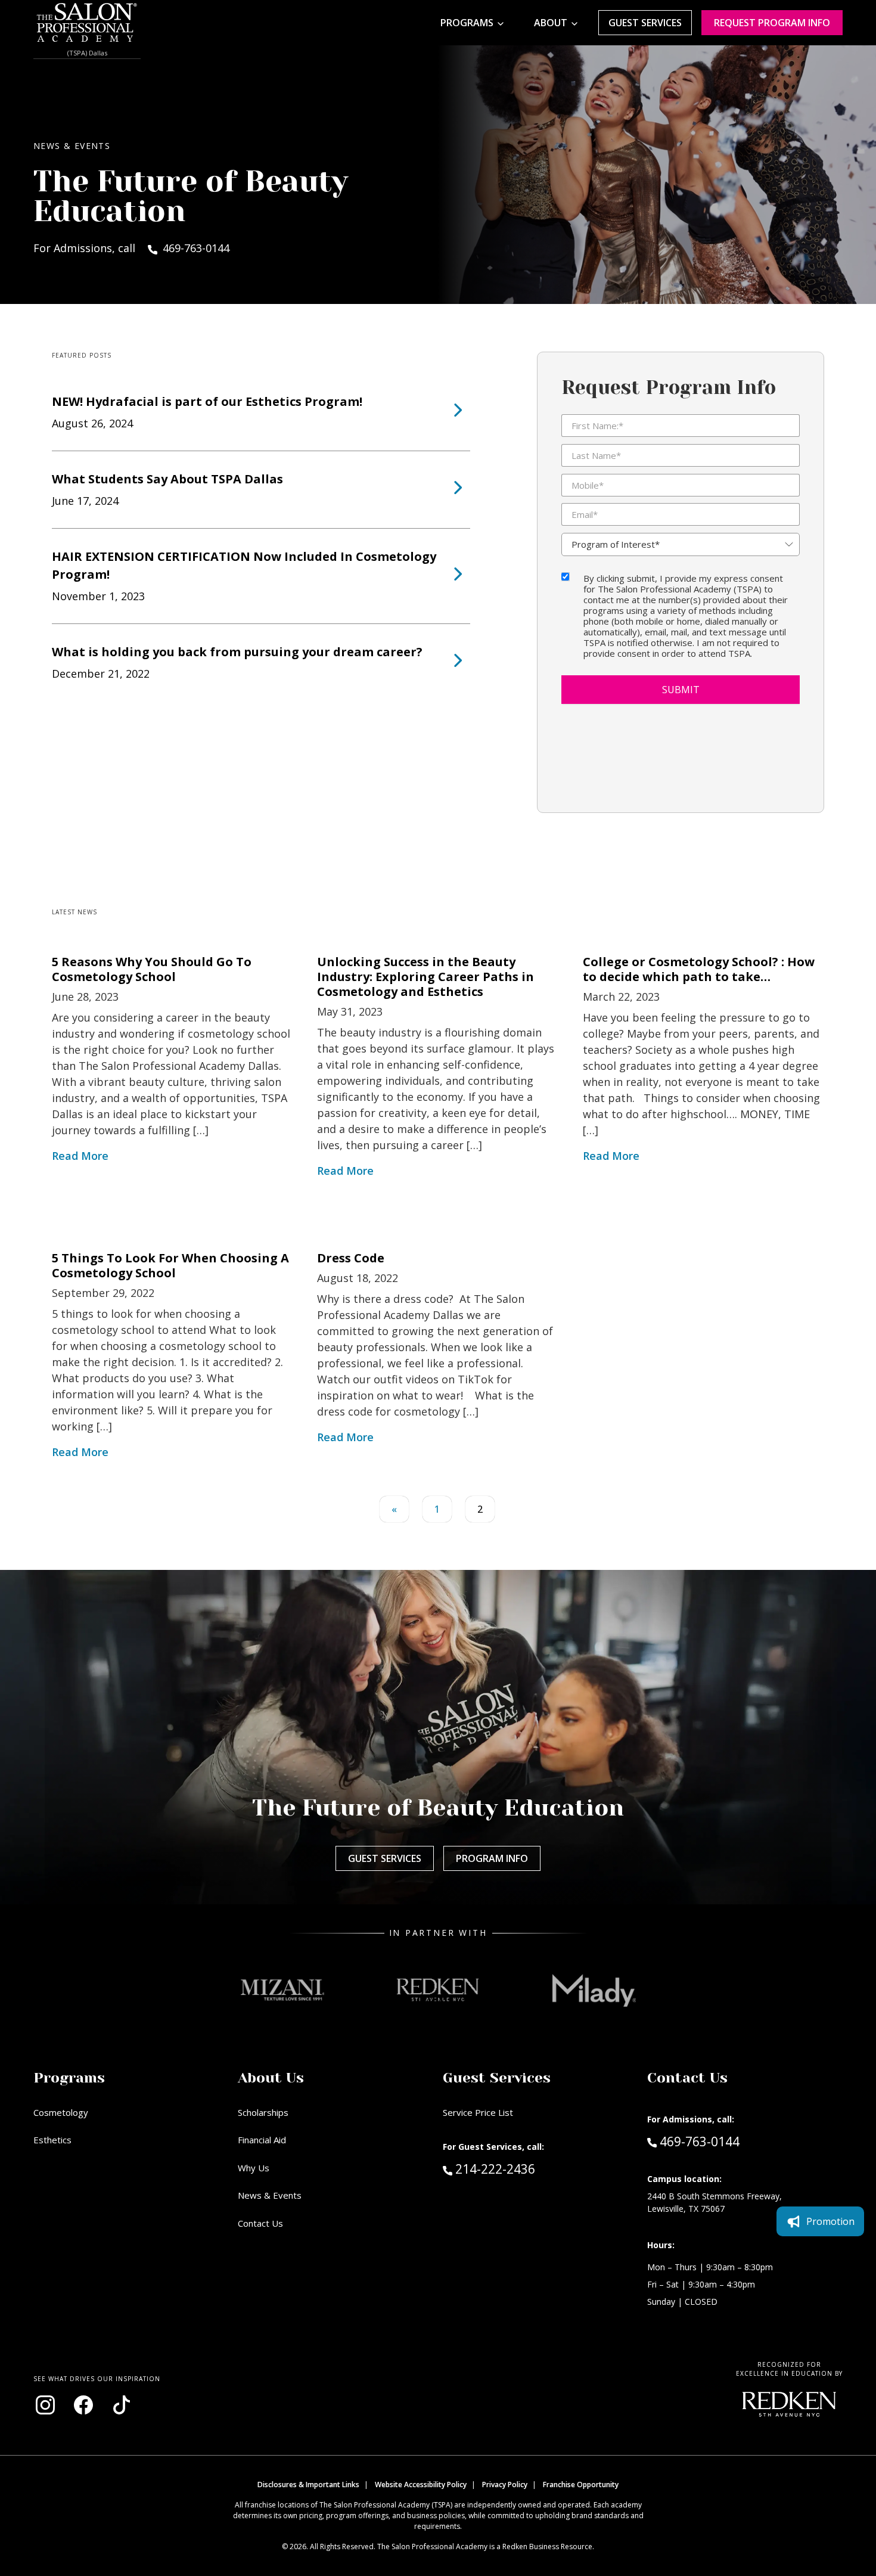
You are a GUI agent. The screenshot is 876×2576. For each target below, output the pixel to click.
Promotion (830, 2221)
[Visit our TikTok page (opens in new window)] (122, 2405)
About (551, 23)
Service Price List (478, 2112)
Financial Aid (262, 2140)
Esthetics (52, 2140)
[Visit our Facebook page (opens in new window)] (83, 2405)
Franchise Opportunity (581, 2485)
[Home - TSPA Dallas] (87, 23)
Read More (80, 1156)
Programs (467, 23)
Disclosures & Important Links (308, 2485)
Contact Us (260, 2223)
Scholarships (263, 2112)
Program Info (492, 1858)
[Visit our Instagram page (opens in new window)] (45, 2405)
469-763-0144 (699, 2141)
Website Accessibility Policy (421, 2485)
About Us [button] (271, 2078)
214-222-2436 (520, 2169)
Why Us (254, 2168)
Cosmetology (61, 2112)
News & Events (270, 2195)
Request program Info (772, 23)
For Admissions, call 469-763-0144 (131, 248)
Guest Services (645, 23)
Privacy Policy (505, 2485)
